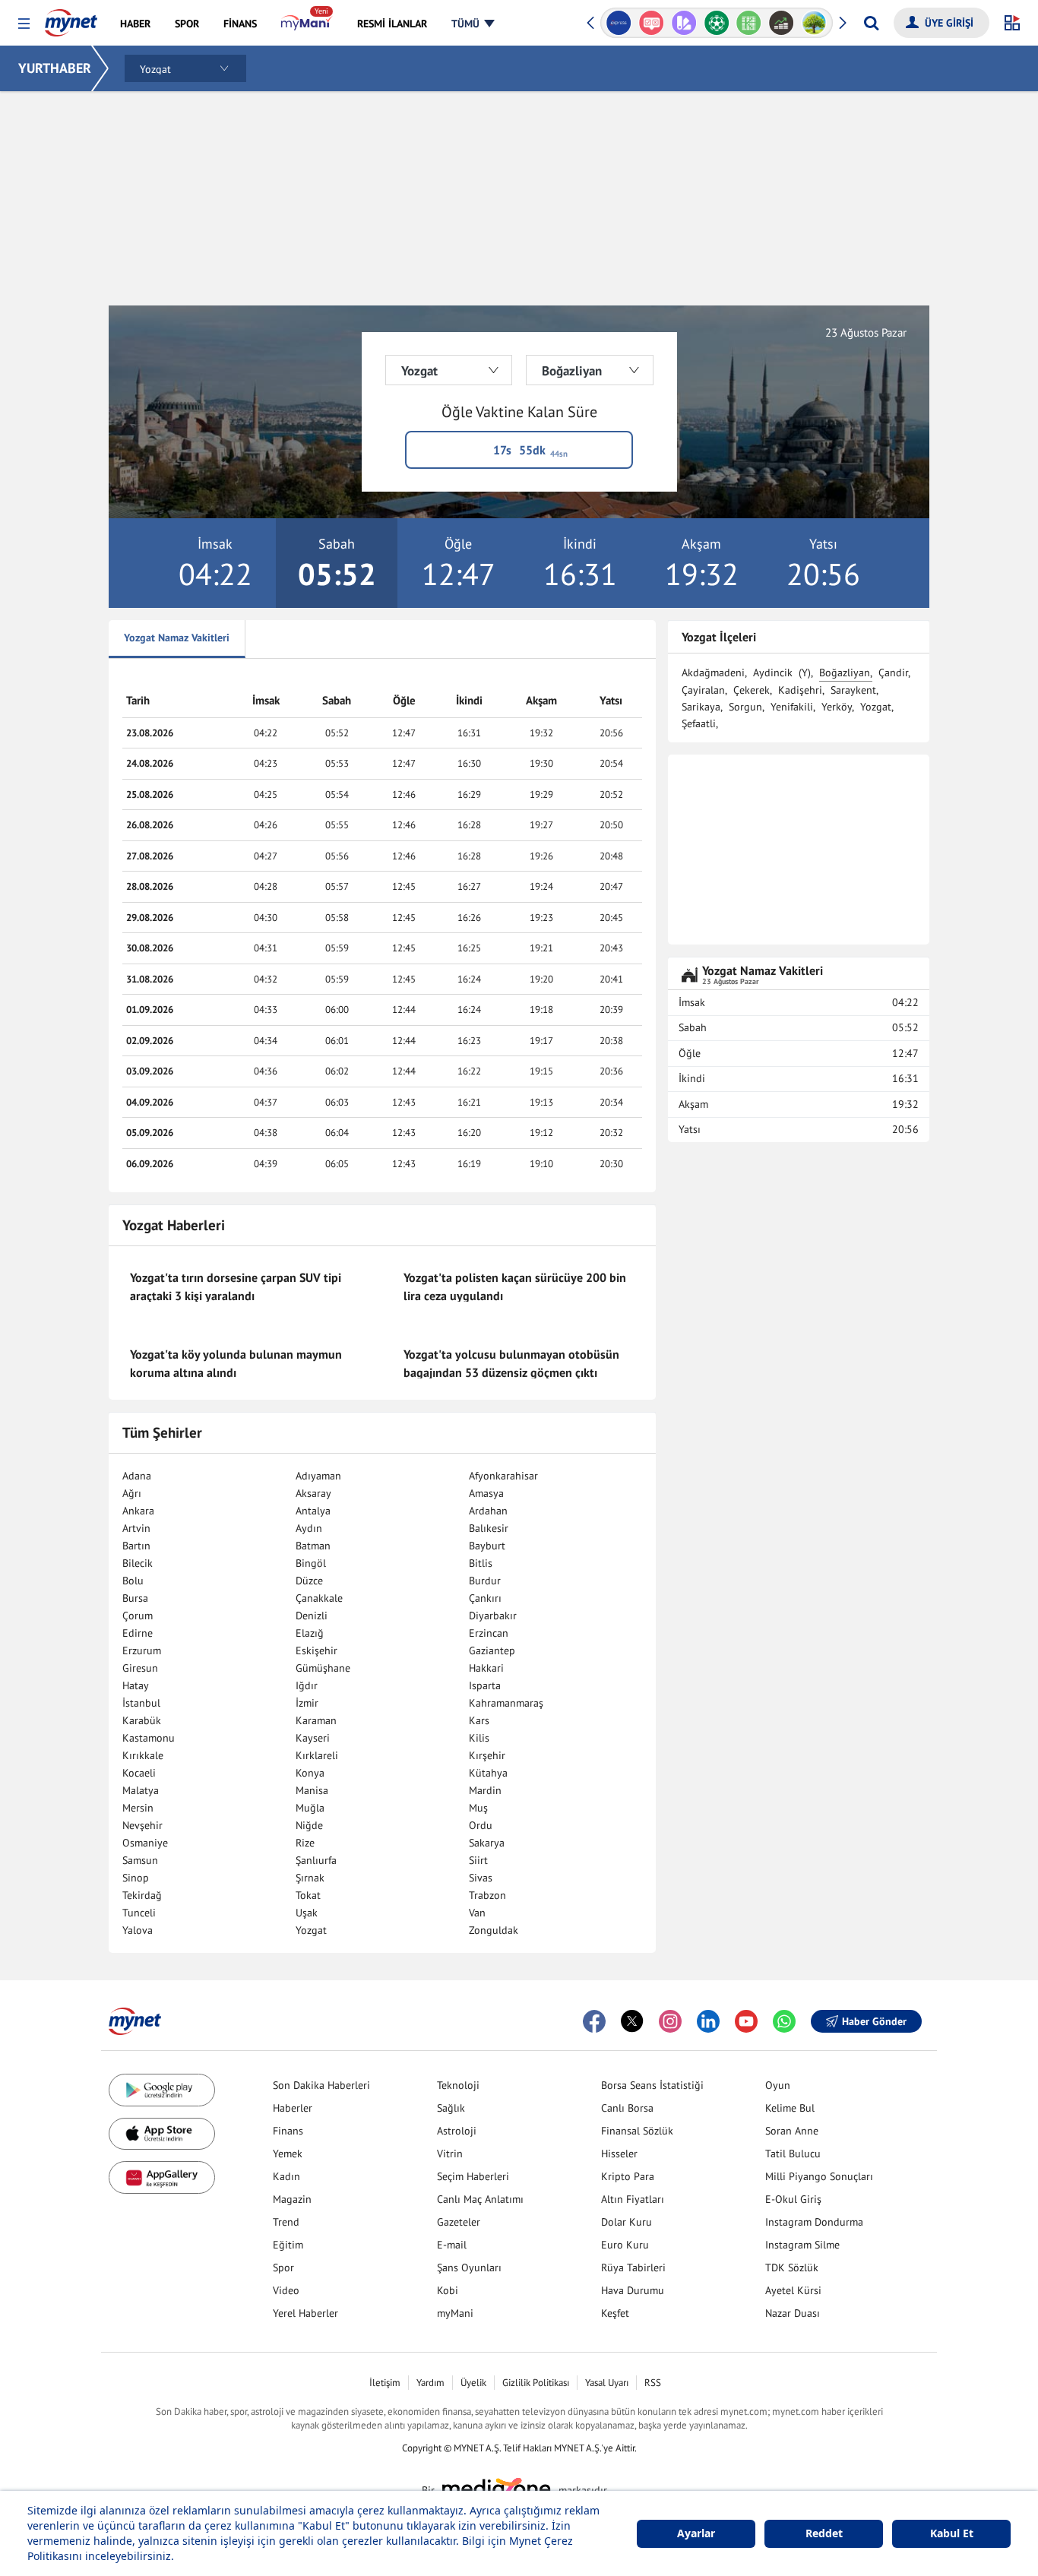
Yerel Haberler (305, 2313)
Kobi (448, 2290)
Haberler (293, 2108)
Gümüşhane (323, 1668)
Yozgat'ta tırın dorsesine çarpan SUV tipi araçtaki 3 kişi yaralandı (236, 1286)
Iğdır (307, 1685)
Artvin (136, 1528)
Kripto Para (628, 2176)
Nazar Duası (793, 2313)
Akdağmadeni (713, 672)
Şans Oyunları (469, 2267)
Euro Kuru (625, 2245)
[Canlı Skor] (716, 23)
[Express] (619, 23)
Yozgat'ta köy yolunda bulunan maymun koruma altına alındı (236, 1363)
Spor (283, 2267)
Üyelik (473, 2383)
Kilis (479, 1738)
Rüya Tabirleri (633, 2267)
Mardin (485, 1790)
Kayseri (313, 1738)
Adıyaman (318, 1476)
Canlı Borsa (627, 2108)
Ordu (481, 1825)
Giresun (140, 1668)
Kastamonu (149, 1738)
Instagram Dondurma (814, 2222)
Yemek (288, 2154)
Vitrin (450, 2154)
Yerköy (837, 707)
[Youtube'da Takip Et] (746, 2021)
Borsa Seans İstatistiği (652, 2085)
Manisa (312, 1790)
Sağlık (451, 2108)
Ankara (138, 1511)
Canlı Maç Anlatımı (480, 2199)
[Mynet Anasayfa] (71, 18)
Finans (288, 2131)
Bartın (136, 1546)
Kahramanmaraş (506, 1703)
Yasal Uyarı (607, 2383)
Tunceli (139, 1913)
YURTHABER (55, 68)
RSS (653, 2383)
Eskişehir (316, 1650)
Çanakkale (319, 1598)
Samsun (140, 1860)
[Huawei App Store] (162, 2177)
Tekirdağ (142, 1895)
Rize (305, 1843)
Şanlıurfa (316, 1860)
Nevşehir (142, 1825)
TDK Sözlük (792, 2267)
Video (286, 2290)
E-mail (452, 2245)
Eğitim (288, 2245)
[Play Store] (162, 2090)
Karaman (316, 1720)
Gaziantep (492, 1650)
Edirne (138, 1633)
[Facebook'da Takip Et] (594, 2021)
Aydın (309, 1528)
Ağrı (132, 1493)
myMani (455, 2313)
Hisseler (619, 2154)
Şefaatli (699, 723)
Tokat (308, 1895)
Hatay (136, 1685)
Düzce (309, 1581)
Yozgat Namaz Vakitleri (177, 638)
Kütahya (488, 1773)
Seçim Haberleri (473, 2176)
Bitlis (481, 1563)
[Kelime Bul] (749, 23)
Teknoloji (458, 2085)
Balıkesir (489, 1528)
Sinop (136, 1878)
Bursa (135, 1598)
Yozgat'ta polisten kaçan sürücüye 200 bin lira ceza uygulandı (515, 1286)
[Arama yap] (871, 23)
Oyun (778, 2085)
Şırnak (310, 1878)
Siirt (478, 1860)
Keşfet (615, 2313)
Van (477, 1913)
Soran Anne (792, 2131)
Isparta (485, 1685)
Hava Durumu (633, 2290)
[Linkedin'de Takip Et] (708, 2021)
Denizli (312, 1616)
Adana (137, 1476)
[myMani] (307, 24)
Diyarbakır (493, 1616)
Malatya (141, 1790)
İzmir (307, 1703)
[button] (24, 24)
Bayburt (487, 1546)
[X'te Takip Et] (632, 2021)
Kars (479, 1720)
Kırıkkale (143, 1755)
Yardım (430, 2383)
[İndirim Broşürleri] (684, 23)
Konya (310, 1773)
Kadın (286, 2176)
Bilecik (138, 1563)
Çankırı (485, 1598)
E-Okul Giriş (793, 2199)
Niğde (309, 1825)
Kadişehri (800, 690)
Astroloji (457, 2131)
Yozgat (311, 1930)
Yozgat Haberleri (174, 1225)
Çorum (138, 1616)
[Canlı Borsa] (782, 23)
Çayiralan (703, 690)
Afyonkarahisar (503, 1476)
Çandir (893, 672)
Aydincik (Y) (782, 672)
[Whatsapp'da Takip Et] (784, 2021)
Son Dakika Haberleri (321, 2085)
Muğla (310, 1808)
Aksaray (313, 1493)
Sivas (481, 1878)
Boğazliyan (845, 672)
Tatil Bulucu (793, 2154)
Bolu (133, 1581)
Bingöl (311, 1563)
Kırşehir (487, 1755)
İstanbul (141, 1703)
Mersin (138, 1808)
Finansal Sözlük (637, 2131)
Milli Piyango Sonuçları (819, 2176)
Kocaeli (139, 1773)
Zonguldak (494, 1930)
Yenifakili (792, 707)
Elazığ (310, 1633)
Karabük (142, 1720)
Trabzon (487, 1895)
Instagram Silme (802, 2245)
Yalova (138, 1930)
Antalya (313, 1511)
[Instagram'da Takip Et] (670, 2021)
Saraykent (853, 690)
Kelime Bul (790, 2108)
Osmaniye (145, 1843)
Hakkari (486, 1668)
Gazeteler (459, 2222)
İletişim (385, 2383)
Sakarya (487, 1843)
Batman (313, 1546)
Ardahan (488, 1511)
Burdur (485, 1581)
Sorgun (745, 707)
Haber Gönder (874, 2021)
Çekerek (752, 690)
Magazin (292, 2199)
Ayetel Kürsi (793, 2290)
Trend (286, 2222)
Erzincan (489, 1633)
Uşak (307, 1913)
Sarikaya (701, 707)
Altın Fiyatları (633, 2199)
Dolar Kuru (627, 2222)
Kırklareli (317, 1755)
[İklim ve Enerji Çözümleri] (814, 23)
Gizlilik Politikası (536, 2383)
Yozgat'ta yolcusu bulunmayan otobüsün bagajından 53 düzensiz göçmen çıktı (511, 1363)
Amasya (486, 1493)
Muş (478, 1808)
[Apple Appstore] (162, 2134)
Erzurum (142, 1650)
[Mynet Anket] (652, 23)
